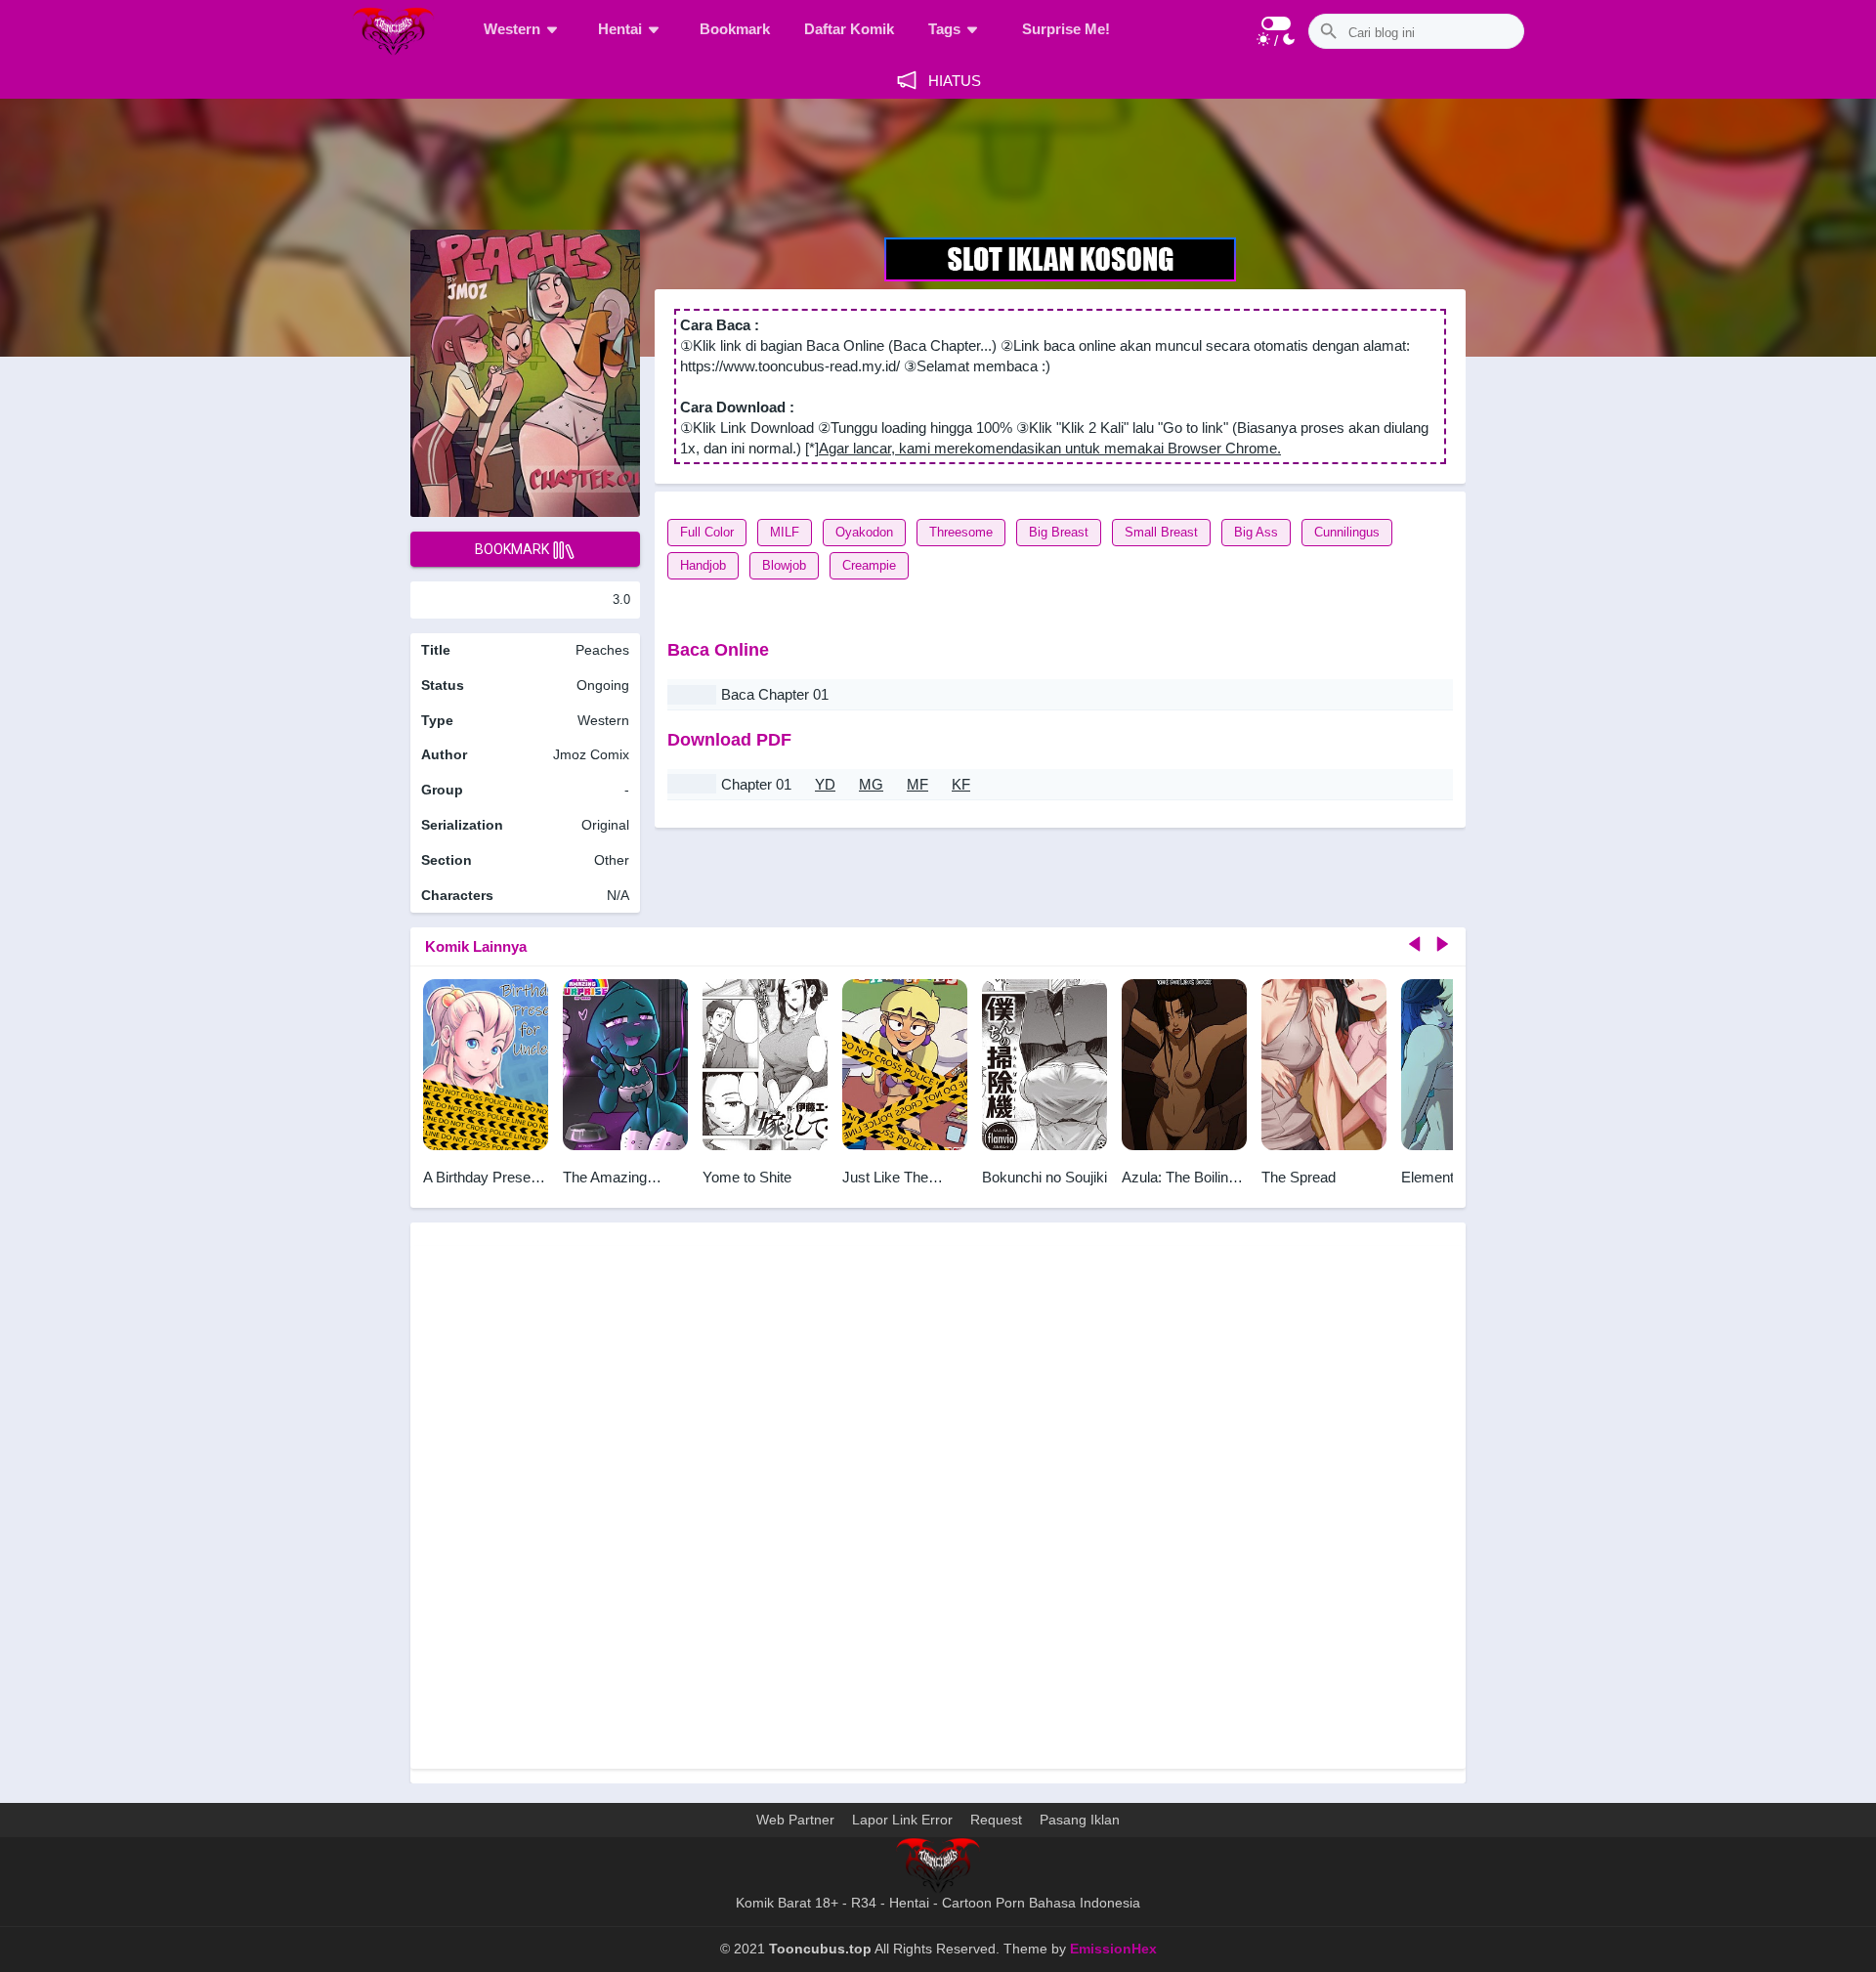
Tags (944, 29)
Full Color (707, 532)
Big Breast (1059, 532)
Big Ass (1256, 532)
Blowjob (784, 565)
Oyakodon (864, 532)
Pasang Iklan (1080, 1820)
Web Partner (795, 1820)
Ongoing (603, 685)
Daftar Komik (849, 29)
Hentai (620, 29)
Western (512, 29)
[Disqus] (938, 1505)
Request (996, 1820)
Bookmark (735, 29)
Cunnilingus (1347, 532)
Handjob (703, 565)
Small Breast (1161, 532)
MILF (785, 532)
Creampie (869, 565)
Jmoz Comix (591, 754)
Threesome (961, 532)
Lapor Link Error (902, 1820)
